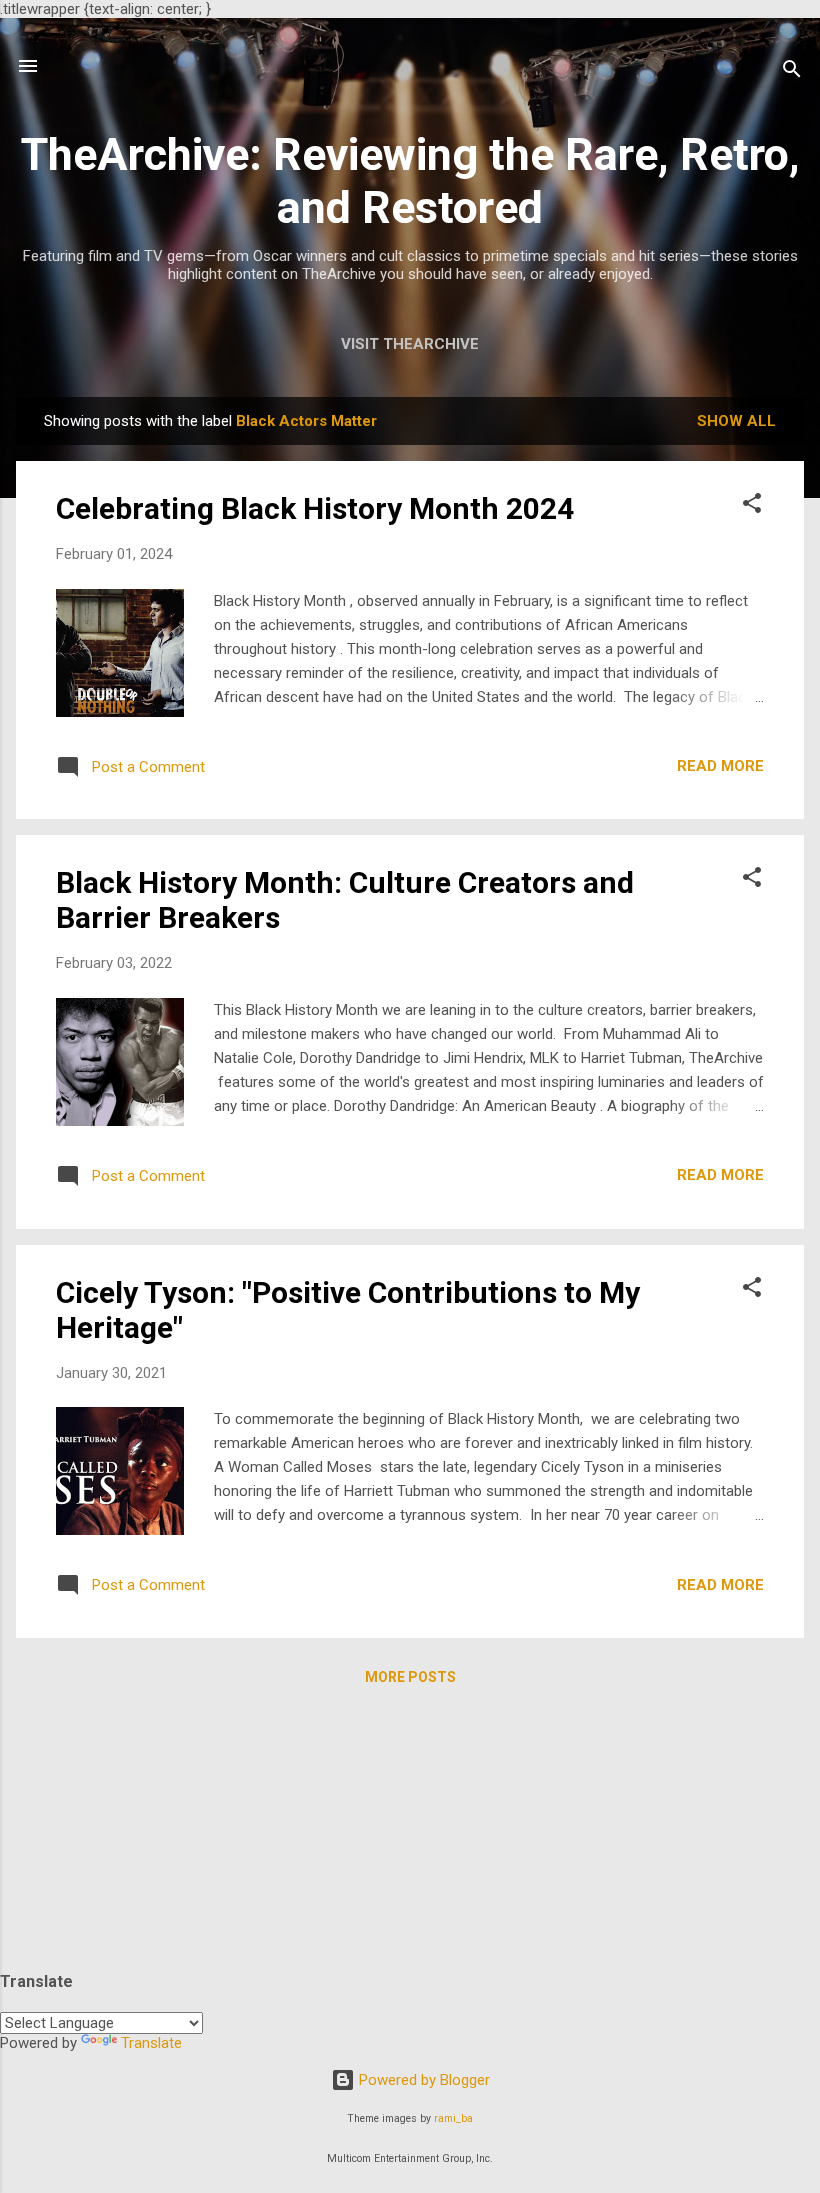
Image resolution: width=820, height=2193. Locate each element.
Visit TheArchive (410, 344)
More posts (410, 1677)
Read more (720, 766)
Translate (151, 2043)
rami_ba (453, 2118)
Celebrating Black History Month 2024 (315, 508)
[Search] (792, 72)
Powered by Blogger (422, 2080)
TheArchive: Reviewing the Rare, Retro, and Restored (410, 181)
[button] (752, 506)
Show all (736, 421)
